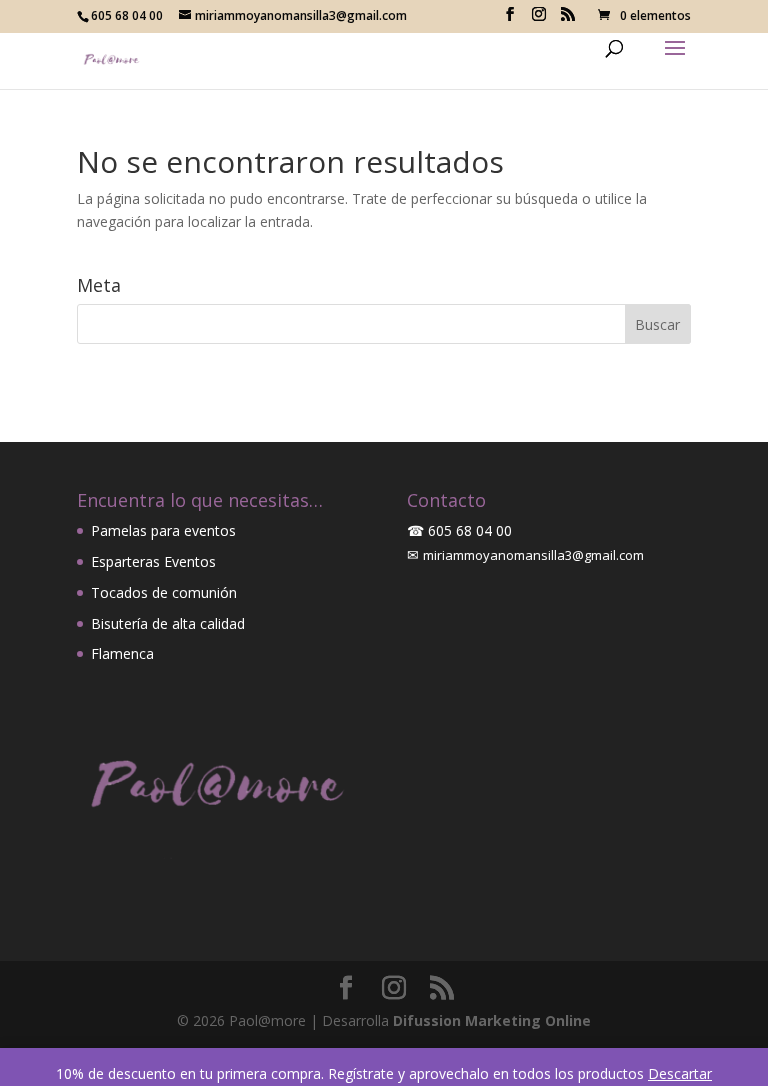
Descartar (680, 1073)
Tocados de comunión (164, 592)
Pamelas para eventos (163, 530)
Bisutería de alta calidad (168, 623)
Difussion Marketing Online (492, 1020)
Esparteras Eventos (153, 561)
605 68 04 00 (470, 530)
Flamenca (122, 653)
